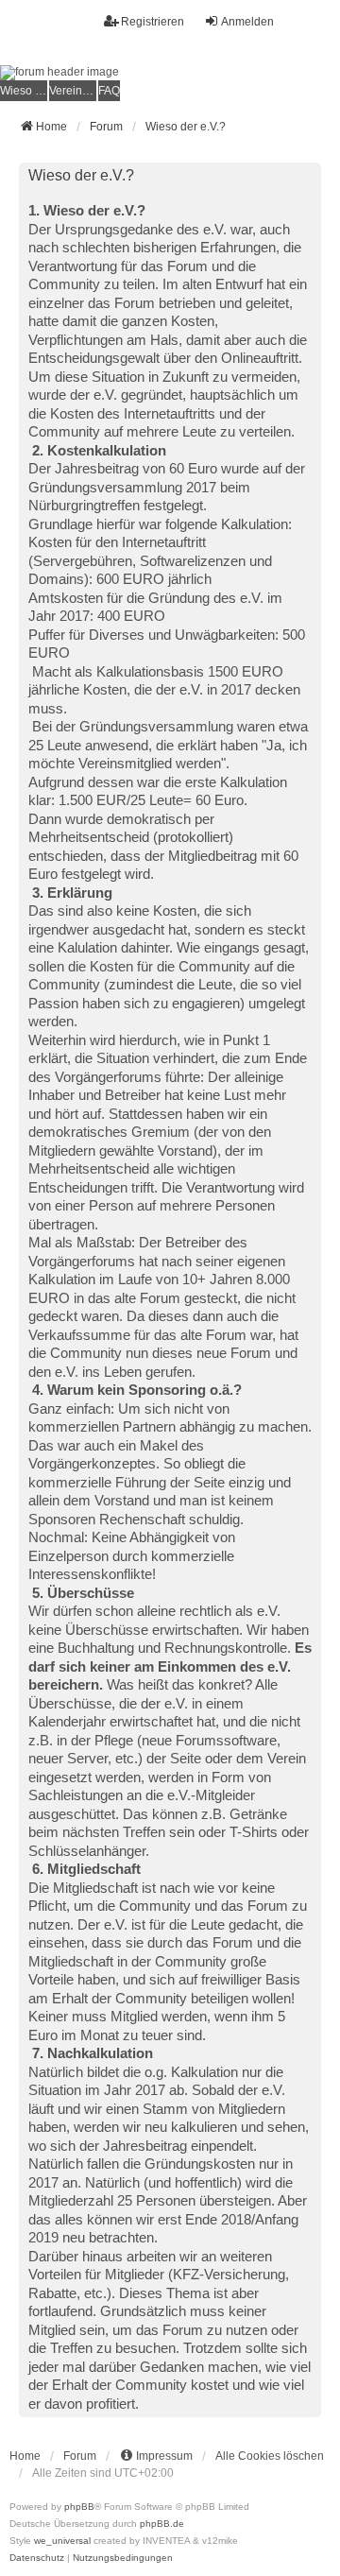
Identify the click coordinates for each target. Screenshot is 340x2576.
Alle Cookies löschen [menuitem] (270, 2456)
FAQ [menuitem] (109, 91)
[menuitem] (24, 91)
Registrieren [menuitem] (153, 22)
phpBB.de (162, 2524)
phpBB (79, 2507)
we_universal (62, 2541)
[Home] (170, 73)
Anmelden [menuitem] (247, 22)
